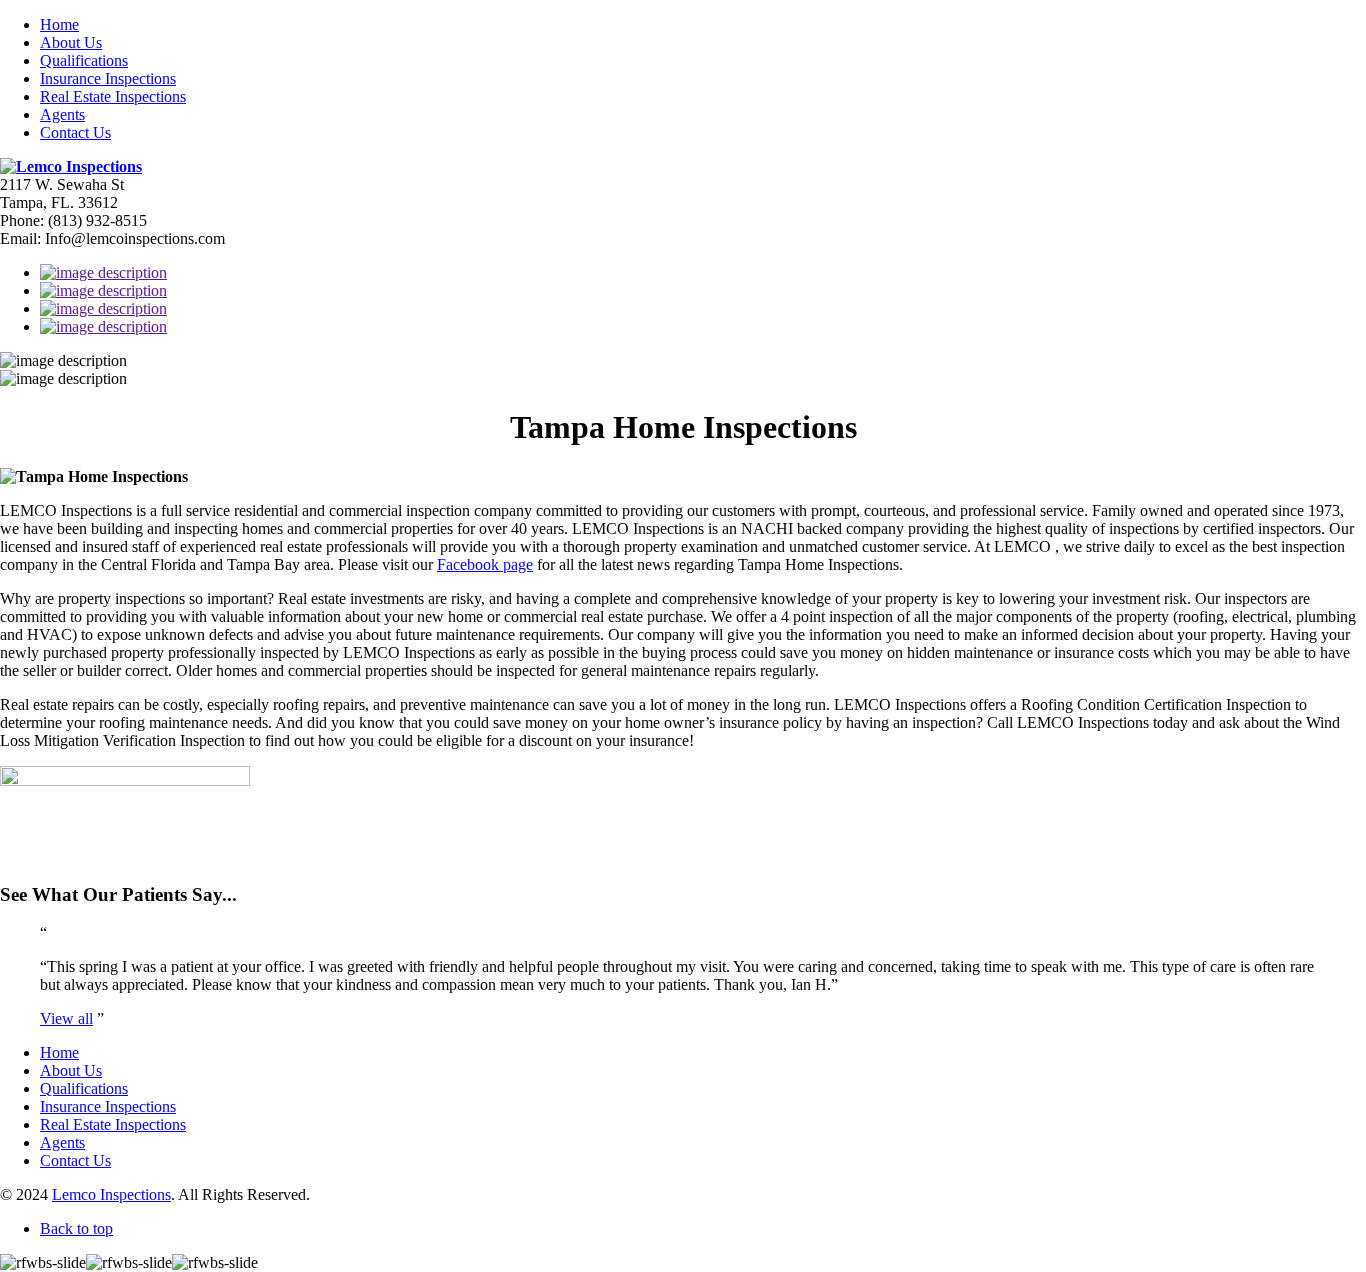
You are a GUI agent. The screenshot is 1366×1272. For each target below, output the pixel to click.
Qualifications (84, 60)
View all (66, 1018)
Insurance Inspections (108, 78)
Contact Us (75, 132)
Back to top (76, 1228)
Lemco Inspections (111, 1194)
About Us (71, 42)
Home (59, 24)
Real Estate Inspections (113, 96)
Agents (62, 114)
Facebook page (485, 564)
